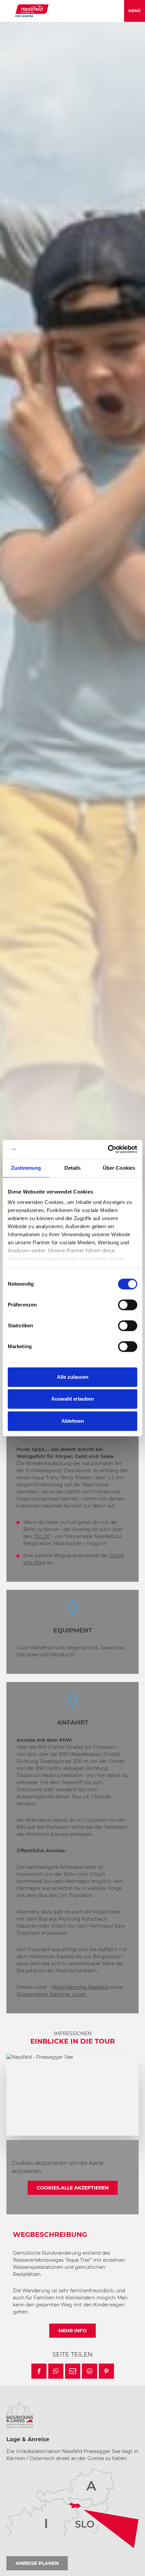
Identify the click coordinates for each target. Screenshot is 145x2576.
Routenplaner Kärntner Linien (52, 1994)
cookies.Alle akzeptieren (73, 2188)
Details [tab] (73, 1168)
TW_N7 (42, 1536)
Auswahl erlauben (72, 1399)
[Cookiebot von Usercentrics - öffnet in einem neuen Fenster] (108, 1149)
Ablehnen (73, 1421)
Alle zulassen (73, 1377)
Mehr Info (72, 2331)
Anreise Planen (37, 2563)
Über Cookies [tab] (119, 1168)
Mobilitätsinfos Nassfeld (80, 1987)
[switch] (128, 1305)
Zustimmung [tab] (26, 1168)
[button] (39, 2371)
